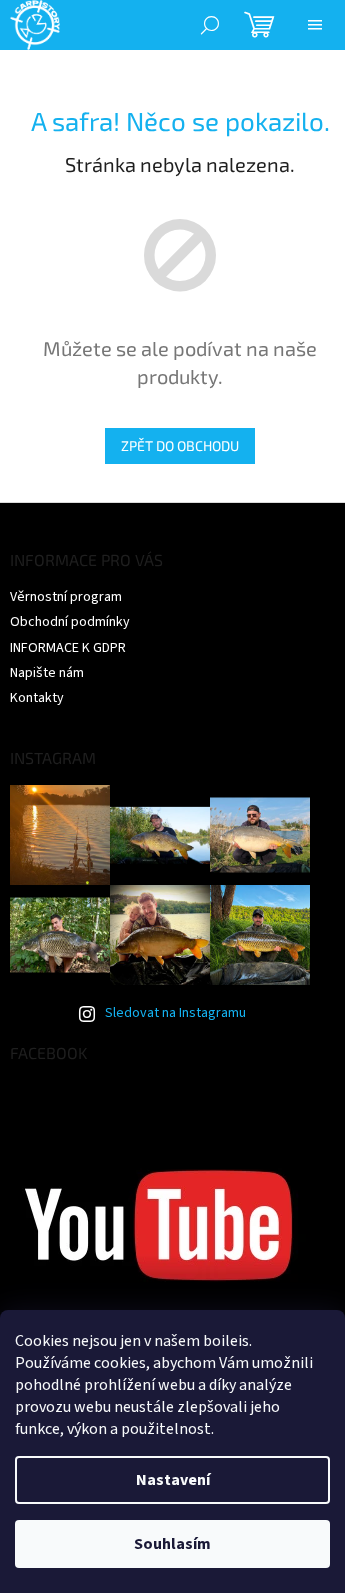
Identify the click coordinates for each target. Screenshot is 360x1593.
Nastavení (173, 1480)
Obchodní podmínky (70, 622)
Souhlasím (172, 1544)
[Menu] (315, 25)
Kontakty (37, 698)
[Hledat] (210, 25)
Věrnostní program (66, 597)
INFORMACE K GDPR (68, 648)
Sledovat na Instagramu (175, 1013)
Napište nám (47, 673)
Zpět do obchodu (180, 445)
